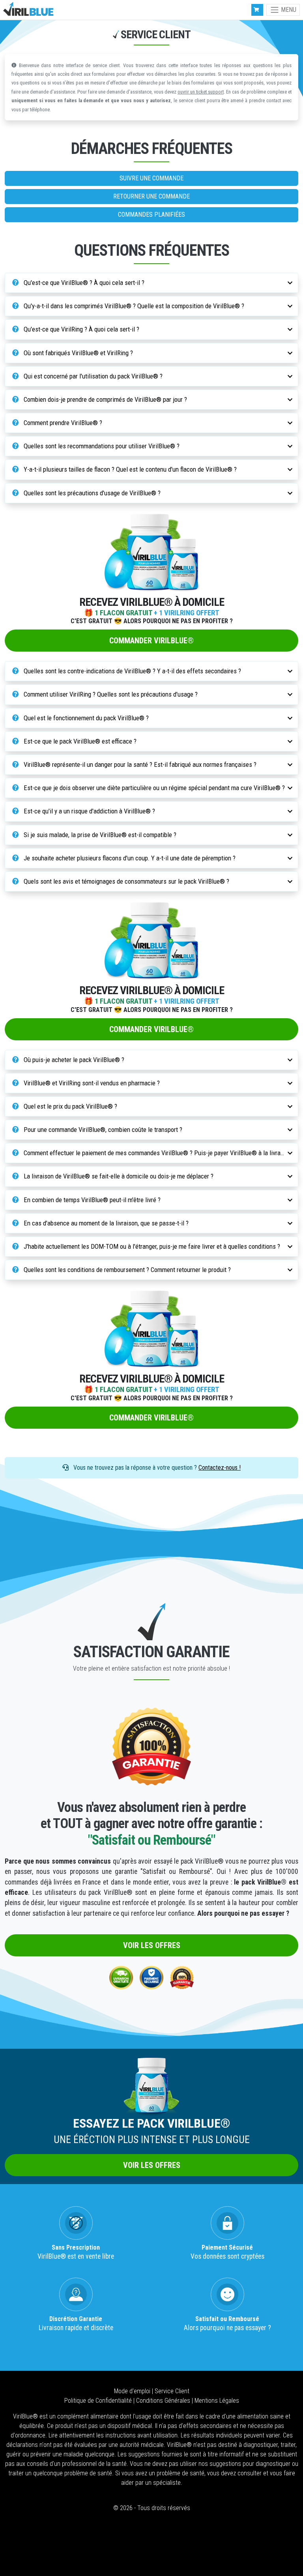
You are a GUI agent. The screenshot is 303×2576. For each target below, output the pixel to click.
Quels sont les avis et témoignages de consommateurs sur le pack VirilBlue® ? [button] (126, 881)
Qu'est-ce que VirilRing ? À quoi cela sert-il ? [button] (81, 329)
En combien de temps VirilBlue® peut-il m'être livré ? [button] (91, 1200)
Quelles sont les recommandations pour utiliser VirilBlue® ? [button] (101, 446)
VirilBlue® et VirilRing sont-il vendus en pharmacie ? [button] (91, 1083)
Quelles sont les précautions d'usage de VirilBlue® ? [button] (91, 493)
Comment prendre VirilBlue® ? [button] (62, 423)
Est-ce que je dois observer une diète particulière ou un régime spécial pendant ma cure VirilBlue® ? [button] (153, 788)
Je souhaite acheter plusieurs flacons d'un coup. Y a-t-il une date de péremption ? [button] (129, 858)
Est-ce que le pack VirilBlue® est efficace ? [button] (79, 741)
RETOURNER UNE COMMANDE (151, 196)
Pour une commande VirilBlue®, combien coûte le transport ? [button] (102, 1130)
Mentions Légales (217, 2401)
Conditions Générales (164, 2401)
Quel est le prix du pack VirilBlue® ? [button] (70, 1106)
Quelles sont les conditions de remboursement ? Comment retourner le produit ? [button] (126, 1270)
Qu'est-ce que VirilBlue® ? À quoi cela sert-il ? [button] (83, 283)
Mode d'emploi (133, 2391)
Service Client (172, 2391)
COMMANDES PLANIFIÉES (151, 215)
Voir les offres (152, 1945)
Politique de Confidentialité (99, 2401)
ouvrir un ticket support (201, 92)
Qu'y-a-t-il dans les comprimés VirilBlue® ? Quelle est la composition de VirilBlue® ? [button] (133, 306)
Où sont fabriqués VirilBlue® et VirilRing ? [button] (78, 353)
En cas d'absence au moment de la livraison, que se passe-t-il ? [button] (105, 1223)
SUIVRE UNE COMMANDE (151, 178)
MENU (288, 10)
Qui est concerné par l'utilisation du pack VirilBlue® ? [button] (92, 376)
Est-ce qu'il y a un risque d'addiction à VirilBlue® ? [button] (89, 811)
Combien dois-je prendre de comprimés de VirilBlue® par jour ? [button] (105, 399)
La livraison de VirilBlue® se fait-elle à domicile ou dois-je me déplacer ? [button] (118, 1176)
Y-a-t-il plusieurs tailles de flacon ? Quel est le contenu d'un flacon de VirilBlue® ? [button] (129, 469)
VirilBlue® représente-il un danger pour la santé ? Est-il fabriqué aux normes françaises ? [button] (139, 764)
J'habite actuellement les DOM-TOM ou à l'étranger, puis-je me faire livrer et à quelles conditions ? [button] (151, 1246)
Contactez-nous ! (220, 1468)
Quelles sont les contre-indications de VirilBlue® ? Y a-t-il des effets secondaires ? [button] (132, 671)
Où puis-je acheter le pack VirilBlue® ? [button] (73, 1060)
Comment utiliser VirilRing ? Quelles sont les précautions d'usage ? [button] (110, 694)
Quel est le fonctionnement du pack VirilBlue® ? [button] (85, 718)
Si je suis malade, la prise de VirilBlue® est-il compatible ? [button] (99, 835)
